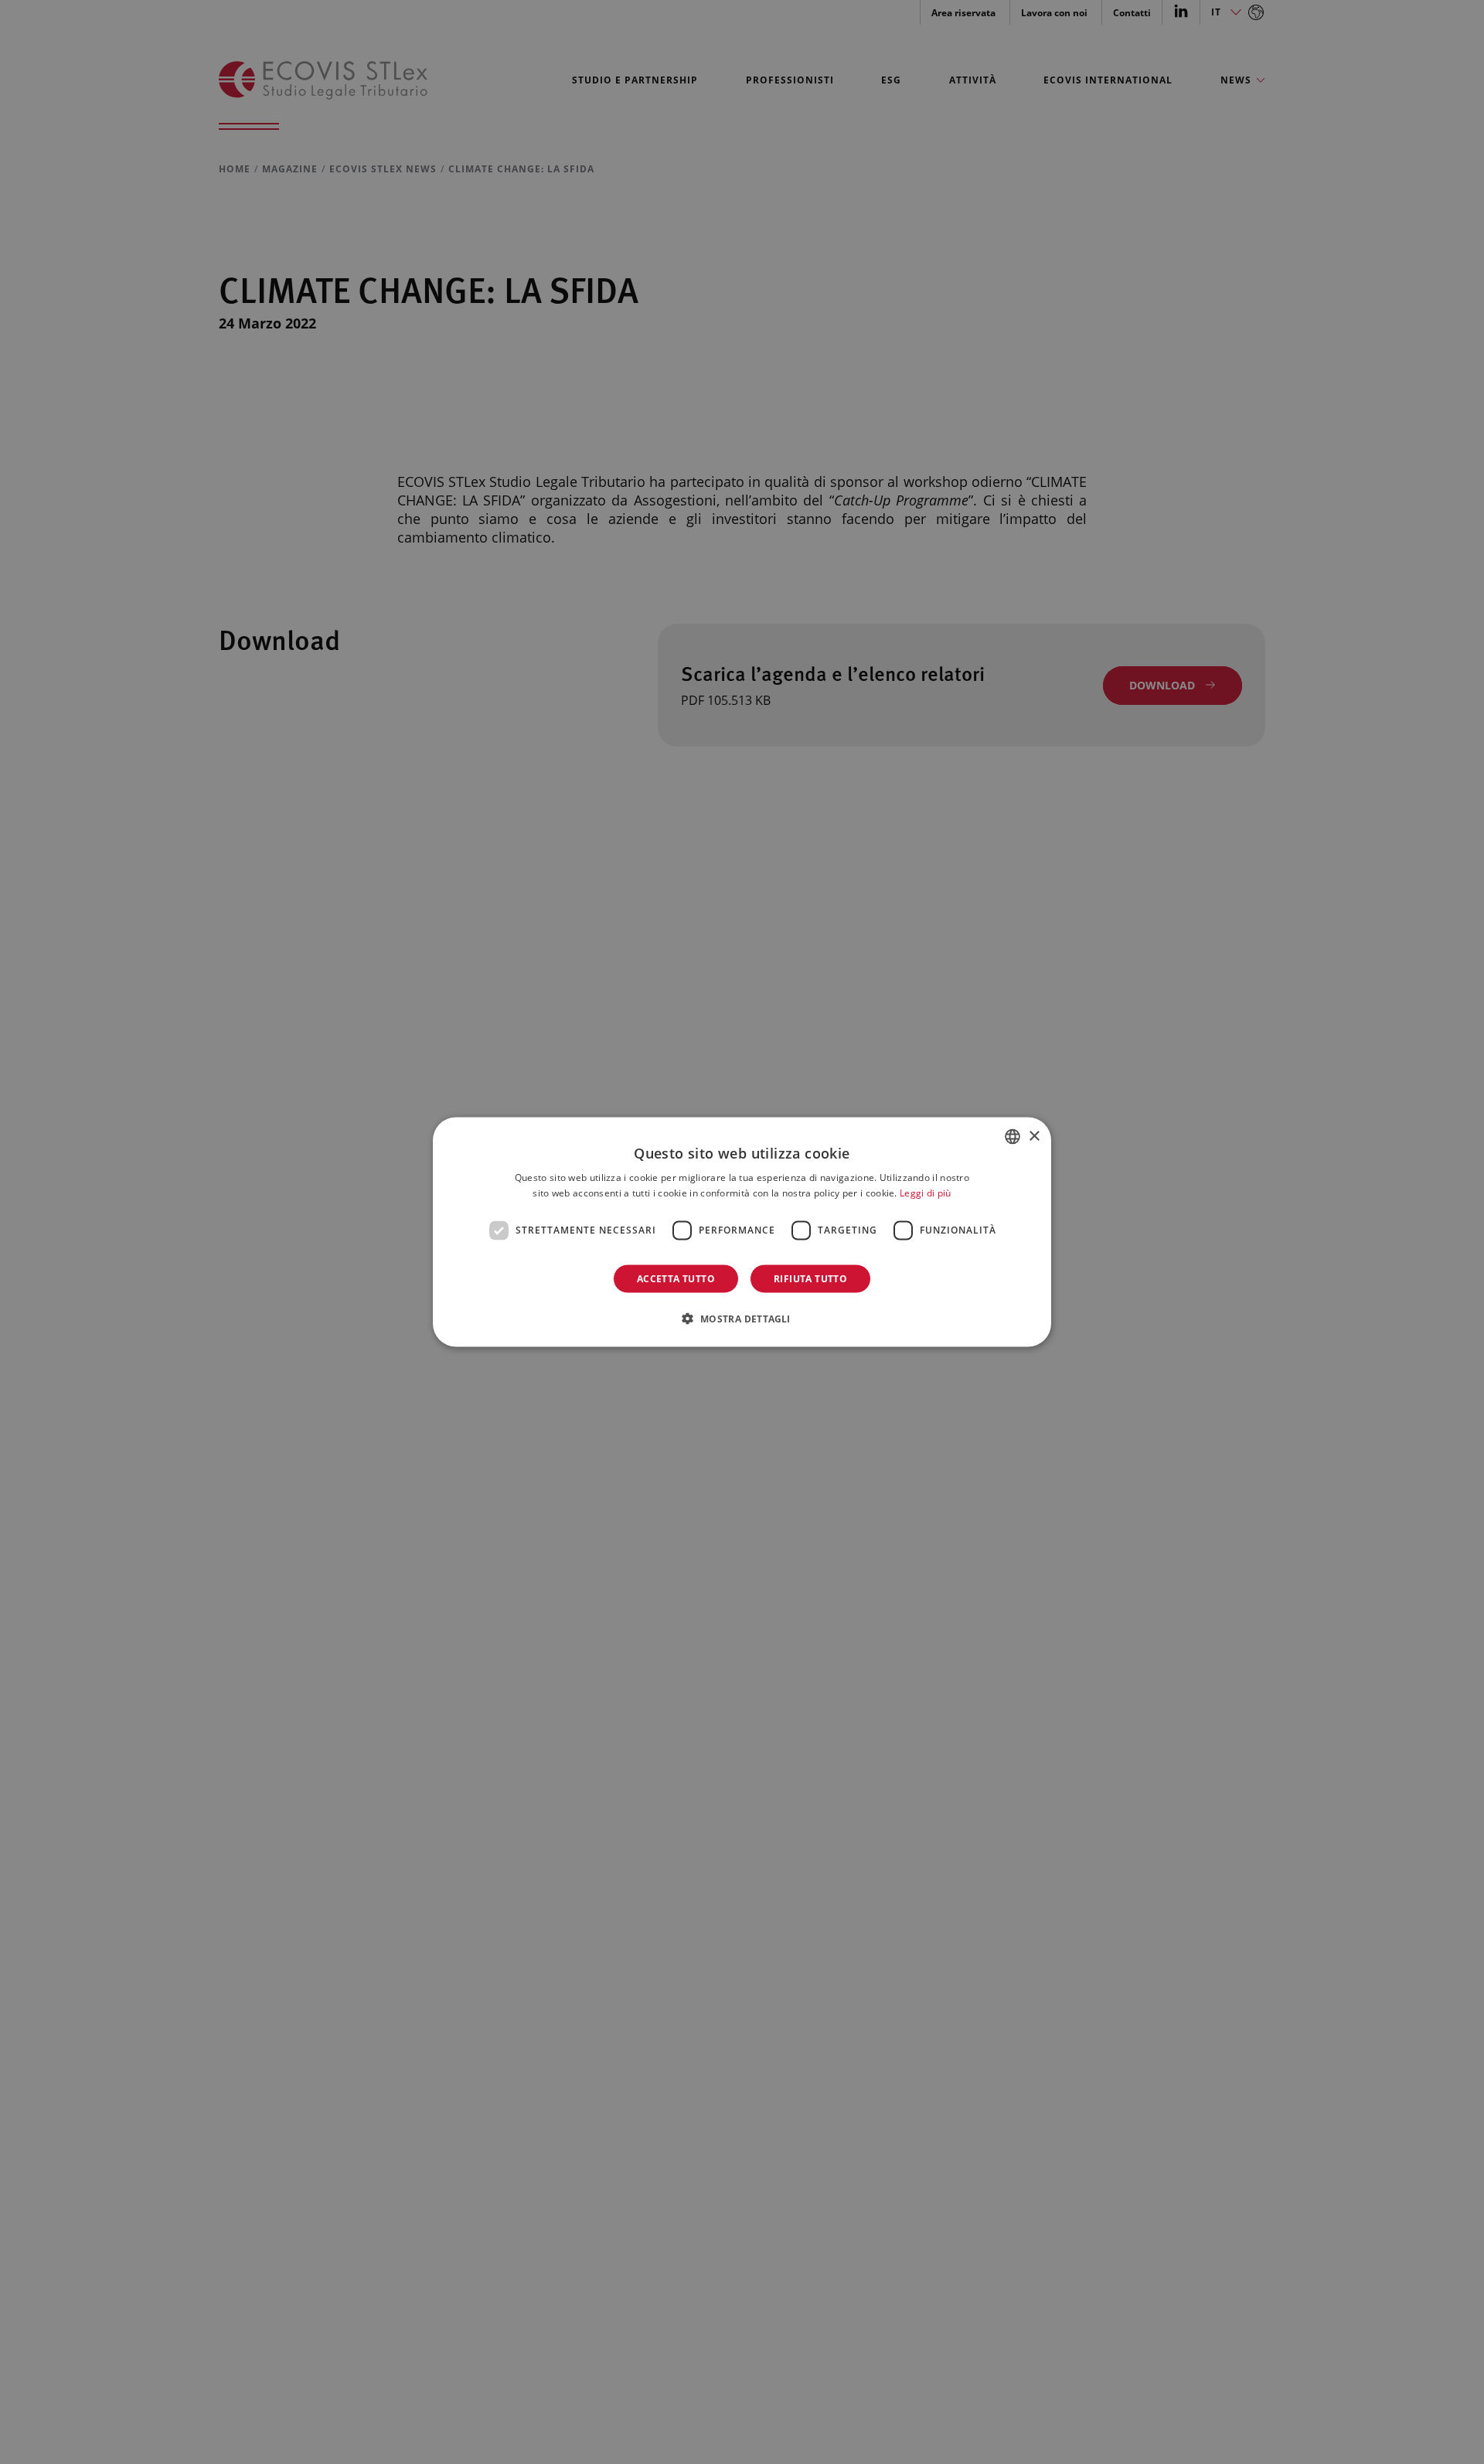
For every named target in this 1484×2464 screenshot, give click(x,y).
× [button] (1034, 1136)
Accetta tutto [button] (676, 1278)
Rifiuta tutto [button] (810, 1278)
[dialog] (742, 1232)
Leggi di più (926, 1193)
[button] (742, 1318)
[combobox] (1013, 1137)
